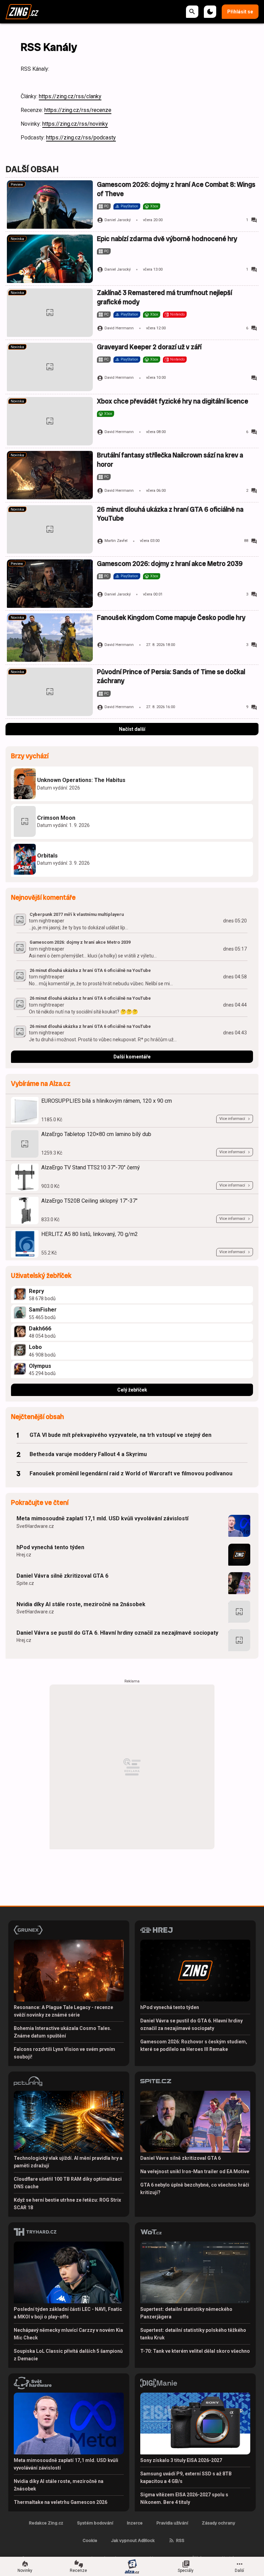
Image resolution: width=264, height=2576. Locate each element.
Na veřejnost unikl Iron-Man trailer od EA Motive (195, 2171)
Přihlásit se (240, 12)
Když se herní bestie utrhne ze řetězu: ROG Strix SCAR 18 (67, 2204)
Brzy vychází (30, 756)
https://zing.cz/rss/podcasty (81, 138)
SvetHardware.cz (35, 1526)
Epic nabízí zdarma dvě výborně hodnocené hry (167, 239)
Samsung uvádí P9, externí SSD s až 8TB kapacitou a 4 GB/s (186, 2477)
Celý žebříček (132, 1390)
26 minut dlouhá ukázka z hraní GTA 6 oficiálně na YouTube (170, 514)
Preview (17, 185)
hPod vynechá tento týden (50, 1547)
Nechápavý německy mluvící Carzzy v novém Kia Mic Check (68, 2334)
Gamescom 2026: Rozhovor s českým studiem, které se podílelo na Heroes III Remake (194, 2045)
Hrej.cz (24, 1555)
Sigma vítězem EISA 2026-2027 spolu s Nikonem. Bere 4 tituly (184, 2498)
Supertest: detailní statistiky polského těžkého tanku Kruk (193, 2334)
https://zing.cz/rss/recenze (78, 110)
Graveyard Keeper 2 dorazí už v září (149, 347)
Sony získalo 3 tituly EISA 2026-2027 (181, 2460)
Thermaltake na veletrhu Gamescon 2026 (60, 2502)
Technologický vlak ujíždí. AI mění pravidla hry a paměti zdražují (68, 2162)
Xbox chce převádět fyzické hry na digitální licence (173, 401)
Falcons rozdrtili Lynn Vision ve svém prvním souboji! (64, 2053)
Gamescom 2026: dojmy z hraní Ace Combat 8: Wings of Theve (176, 189)
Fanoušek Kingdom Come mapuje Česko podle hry (171, 618)
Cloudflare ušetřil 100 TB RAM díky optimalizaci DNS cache (68, 2183)
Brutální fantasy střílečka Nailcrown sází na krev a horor (170, 460)
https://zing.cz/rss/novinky (75, 124)
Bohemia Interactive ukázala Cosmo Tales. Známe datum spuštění (63, 2032)
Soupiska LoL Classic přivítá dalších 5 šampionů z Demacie (68, 2355)
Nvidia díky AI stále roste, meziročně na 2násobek (81, 1604)
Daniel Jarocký (118, 220)
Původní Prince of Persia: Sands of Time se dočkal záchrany (171, 676)
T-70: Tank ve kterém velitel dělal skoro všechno (195, 2351)
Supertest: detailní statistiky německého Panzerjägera (186, 2313)
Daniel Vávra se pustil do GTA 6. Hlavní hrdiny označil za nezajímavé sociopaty (117, 1633)
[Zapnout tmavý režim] (210, 12)
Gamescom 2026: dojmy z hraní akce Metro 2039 (170, 564)
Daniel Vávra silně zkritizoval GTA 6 (62, 1576)
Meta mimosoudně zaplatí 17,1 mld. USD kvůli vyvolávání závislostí (102, 1518)
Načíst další (132, 729)
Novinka (17, 239)
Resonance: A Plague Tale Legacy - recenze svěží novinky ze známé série (63, 2011)
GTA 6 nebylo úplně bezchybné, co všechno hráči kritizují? (195, 2189)
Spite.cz (25, 1583)
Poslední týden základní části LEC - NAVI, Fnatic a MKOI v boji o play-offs (68, 2313)
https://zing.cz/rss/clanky (70, 96)
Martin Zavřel (116, 541)
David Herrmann (119, 328)
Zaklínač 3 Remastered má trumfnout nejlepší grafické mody (164, 297)
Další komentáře (132, 1057)
